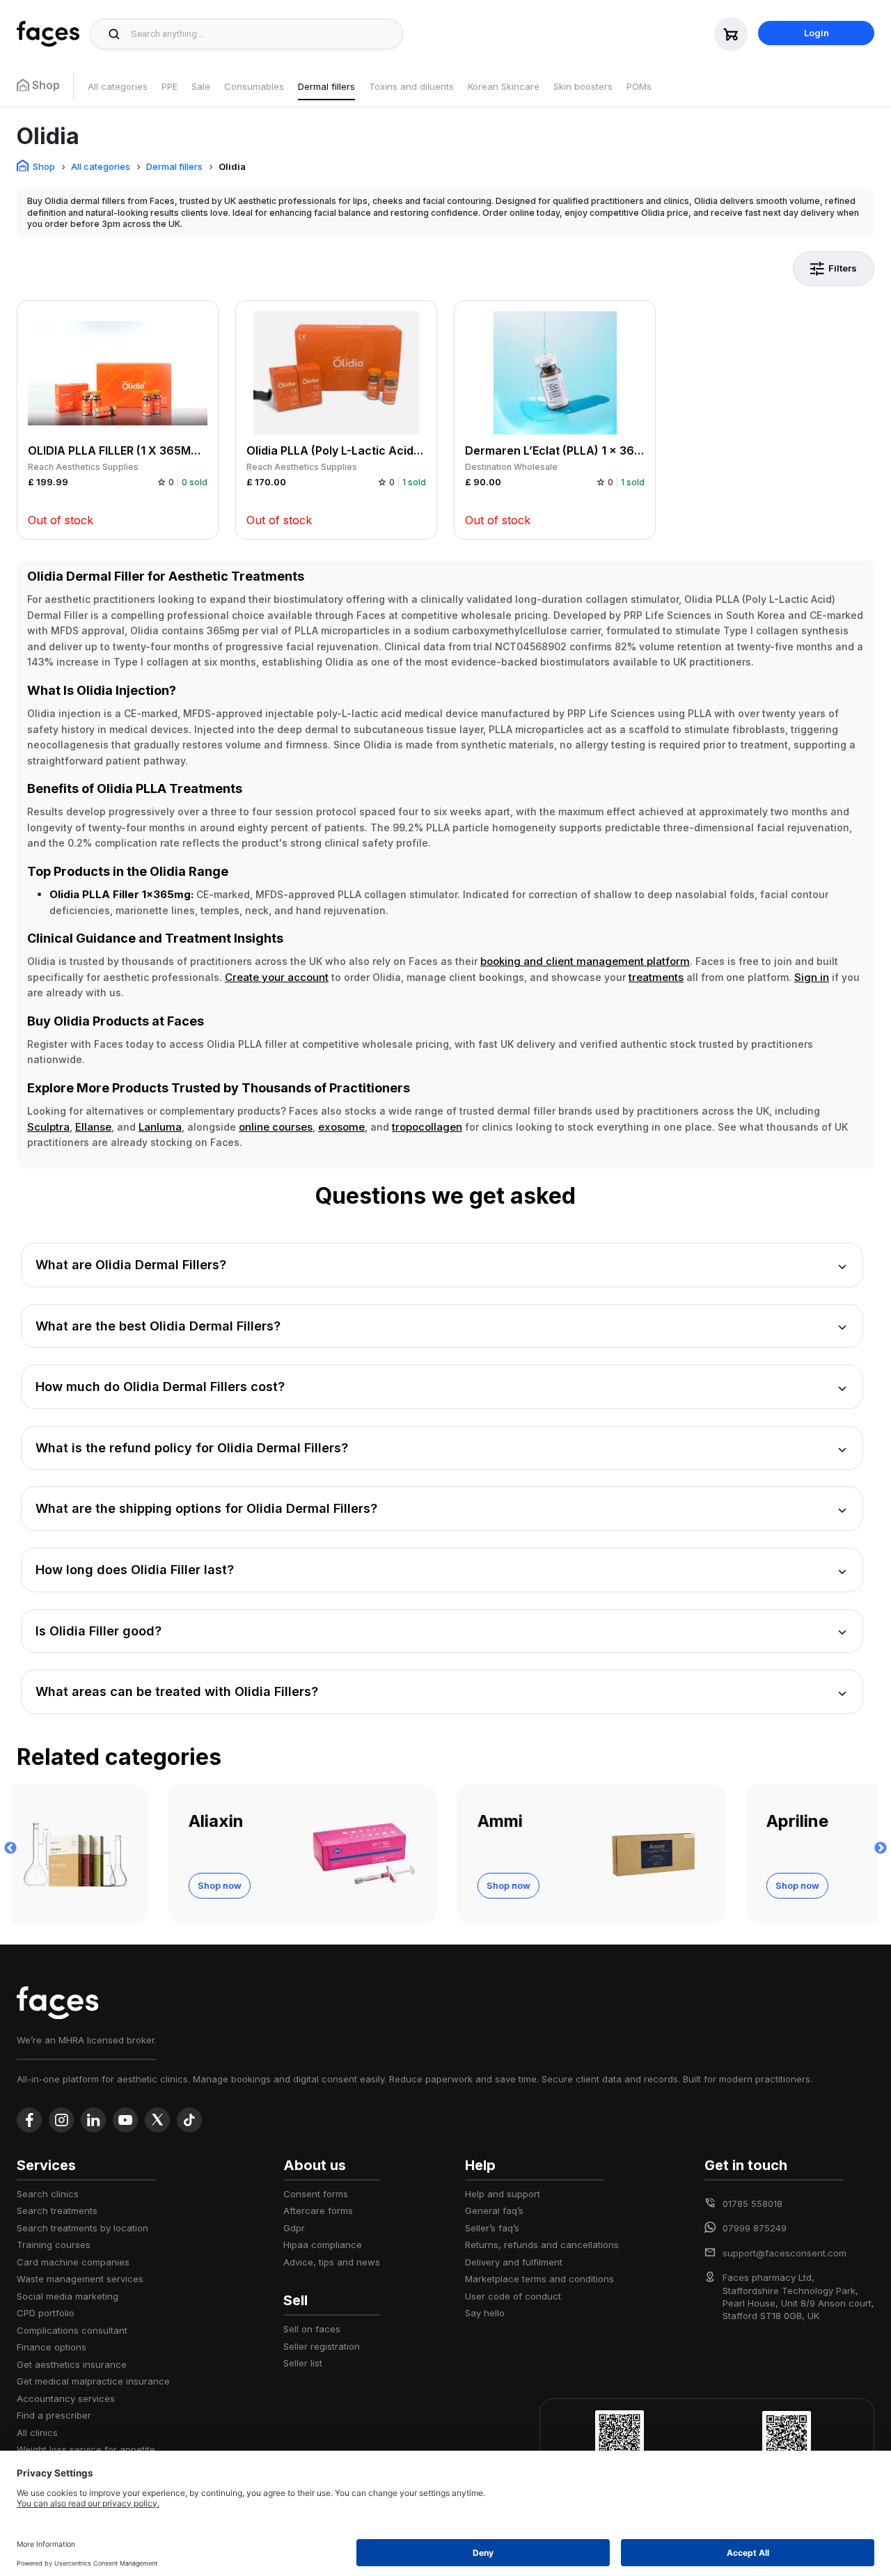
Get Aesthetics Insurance (72, 2364)
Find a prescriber (54, 2415)
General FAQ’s (494, 2210)
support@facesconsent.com (784, 2253)
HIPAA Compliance (323, 2245)
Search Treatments (57, 2210)
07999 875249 (755, 2228)
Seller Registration (322, 2346)
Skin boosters (583, 86)
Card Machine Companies (73, 2262)
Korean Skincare (504, 86)
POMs (639, 86)
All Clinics (37, 2433)
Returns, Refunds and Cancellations (542, 2245)
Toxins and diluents (411, 86)
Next (881, 1848)
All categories (118, 86)
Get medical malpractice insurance (93, 2381)
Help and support (503, 2194)
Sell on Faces (312, 2329)
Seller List (303, 2363)
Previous (10, 1848)
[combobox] (263, 34)
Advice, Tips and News (332, 2262)
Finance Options (52, 2347)
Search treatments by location (82, 2228)
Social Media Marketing (68, 2296)
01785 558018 (752, 2204)
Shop (44, 166)
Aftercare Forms (318, 2210)
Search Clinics (48, 2194)
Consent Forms (316, 2194)
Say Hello (485, 2313)
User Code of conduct (513, 2296)
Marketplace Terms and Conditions (539, 2279)
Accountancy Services (66, 2398)
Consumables (254, 86)
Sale (201, 86)
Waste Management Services (80, 2279)
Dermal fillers (326, 86)
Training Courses (54, 2245)
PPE (169, 86)
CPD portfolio (46, 2313)
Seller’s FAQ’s (492, 2228)
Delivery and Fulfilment (514, 2262)
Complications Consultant (72, 2330)
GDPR (294, 2228)
